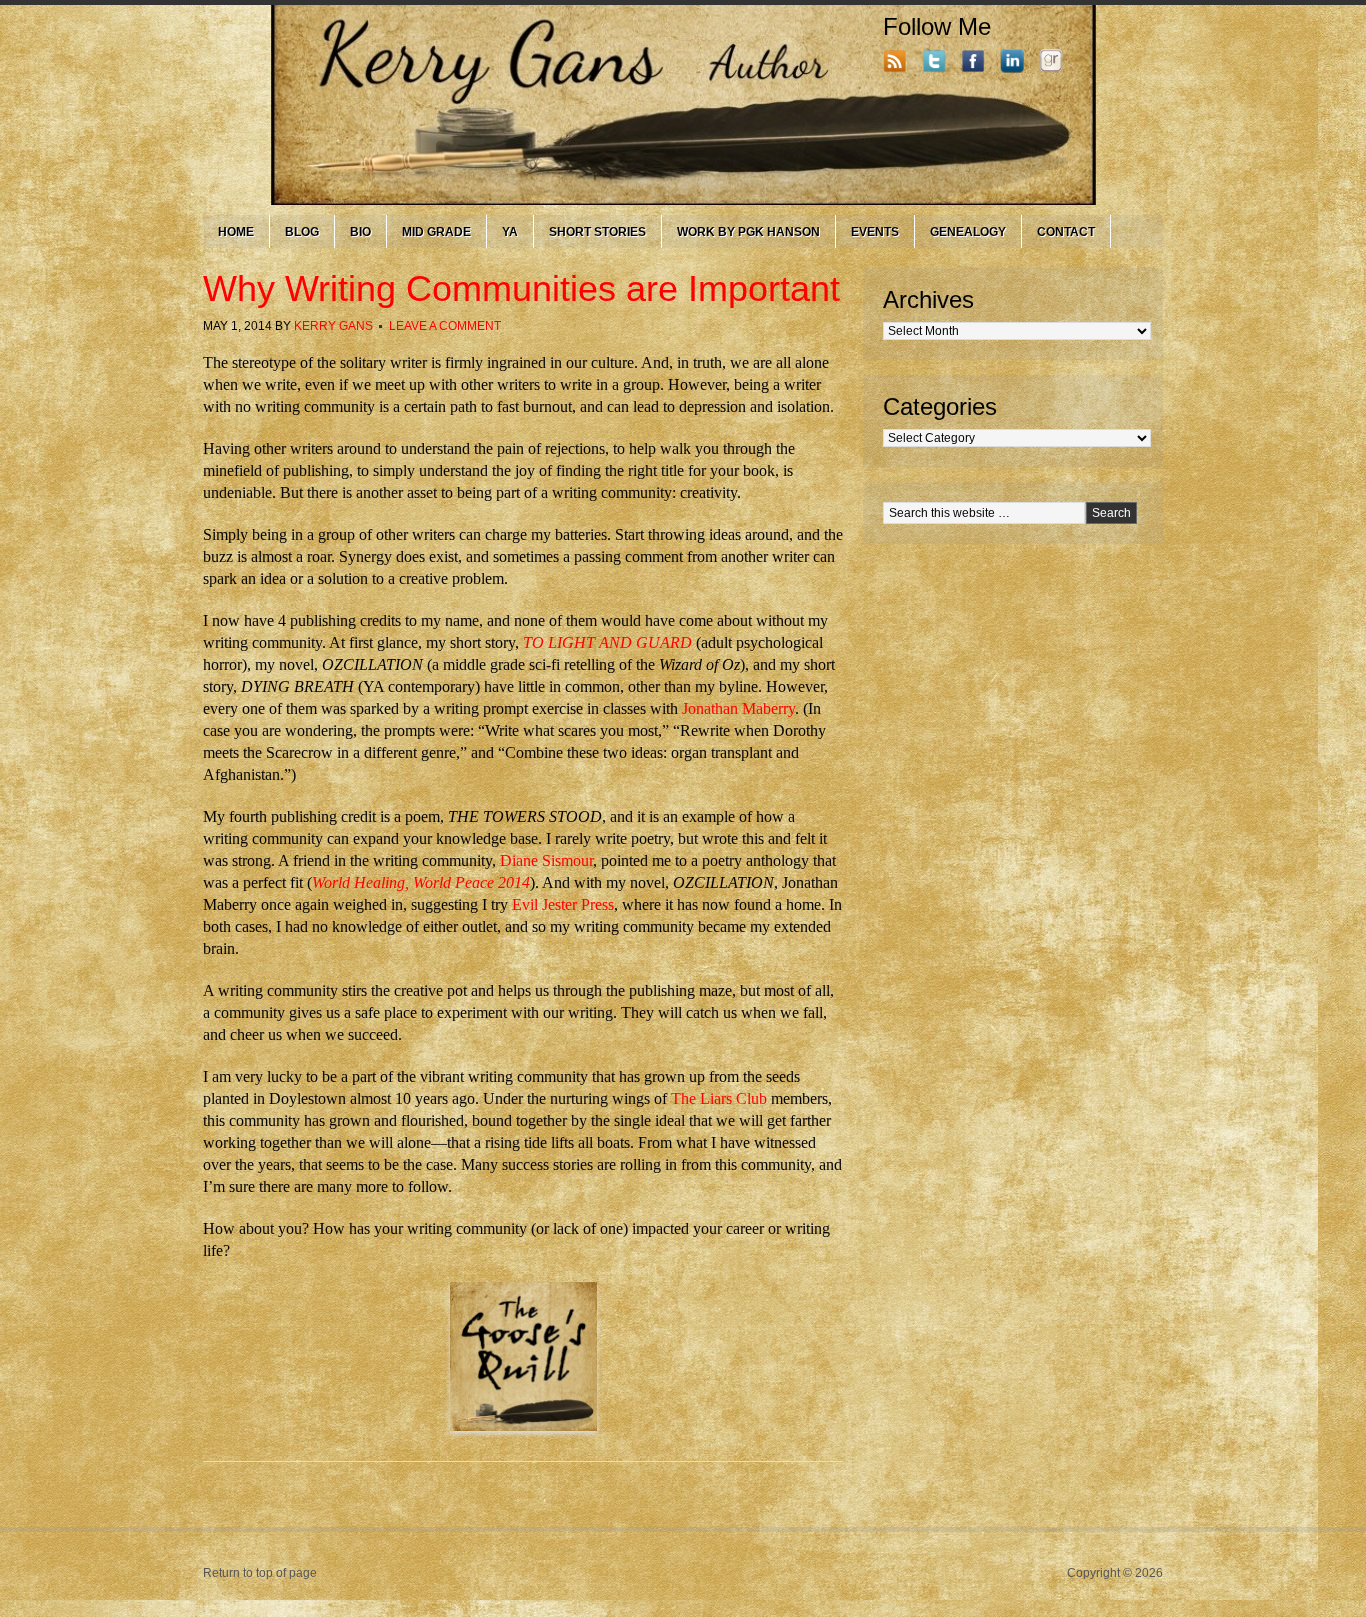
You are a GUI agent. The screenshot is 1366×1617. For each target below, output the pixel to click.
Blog (302, 232)
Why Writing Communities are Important (521, 288)
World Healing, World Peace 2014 (421, 882)
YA (510, 232)
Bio (360, 232)
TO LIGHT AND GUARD (607, 642)
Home (236, 232)
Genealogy (968, 232)
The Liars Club (719, 1098)
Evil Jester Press (563, 904)
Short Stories (597, 232)
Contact (1066, 232)
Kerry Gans (333, 326)
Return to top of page (260, 1573)
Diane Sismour (546, 860)
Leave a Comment (445, 326)
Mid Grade (436, 232)
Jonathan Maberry (738, 708)
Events (875, 232)
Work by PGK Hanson (748, 232)
